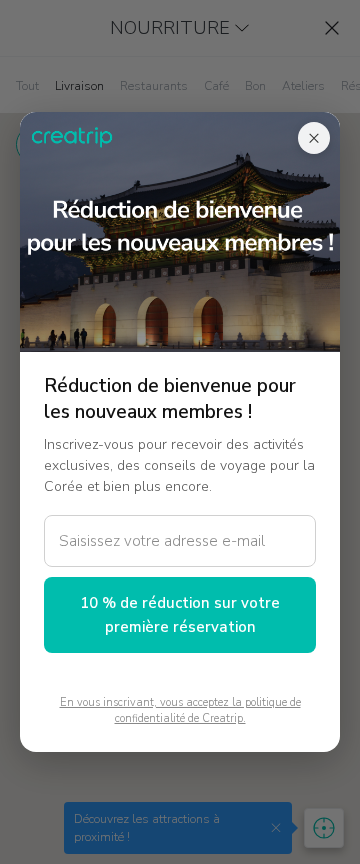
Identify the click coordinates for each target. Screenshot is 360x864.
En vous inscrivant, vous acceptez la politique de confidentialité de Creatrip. (180, 711)
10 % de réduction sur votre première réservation (180, 615)
